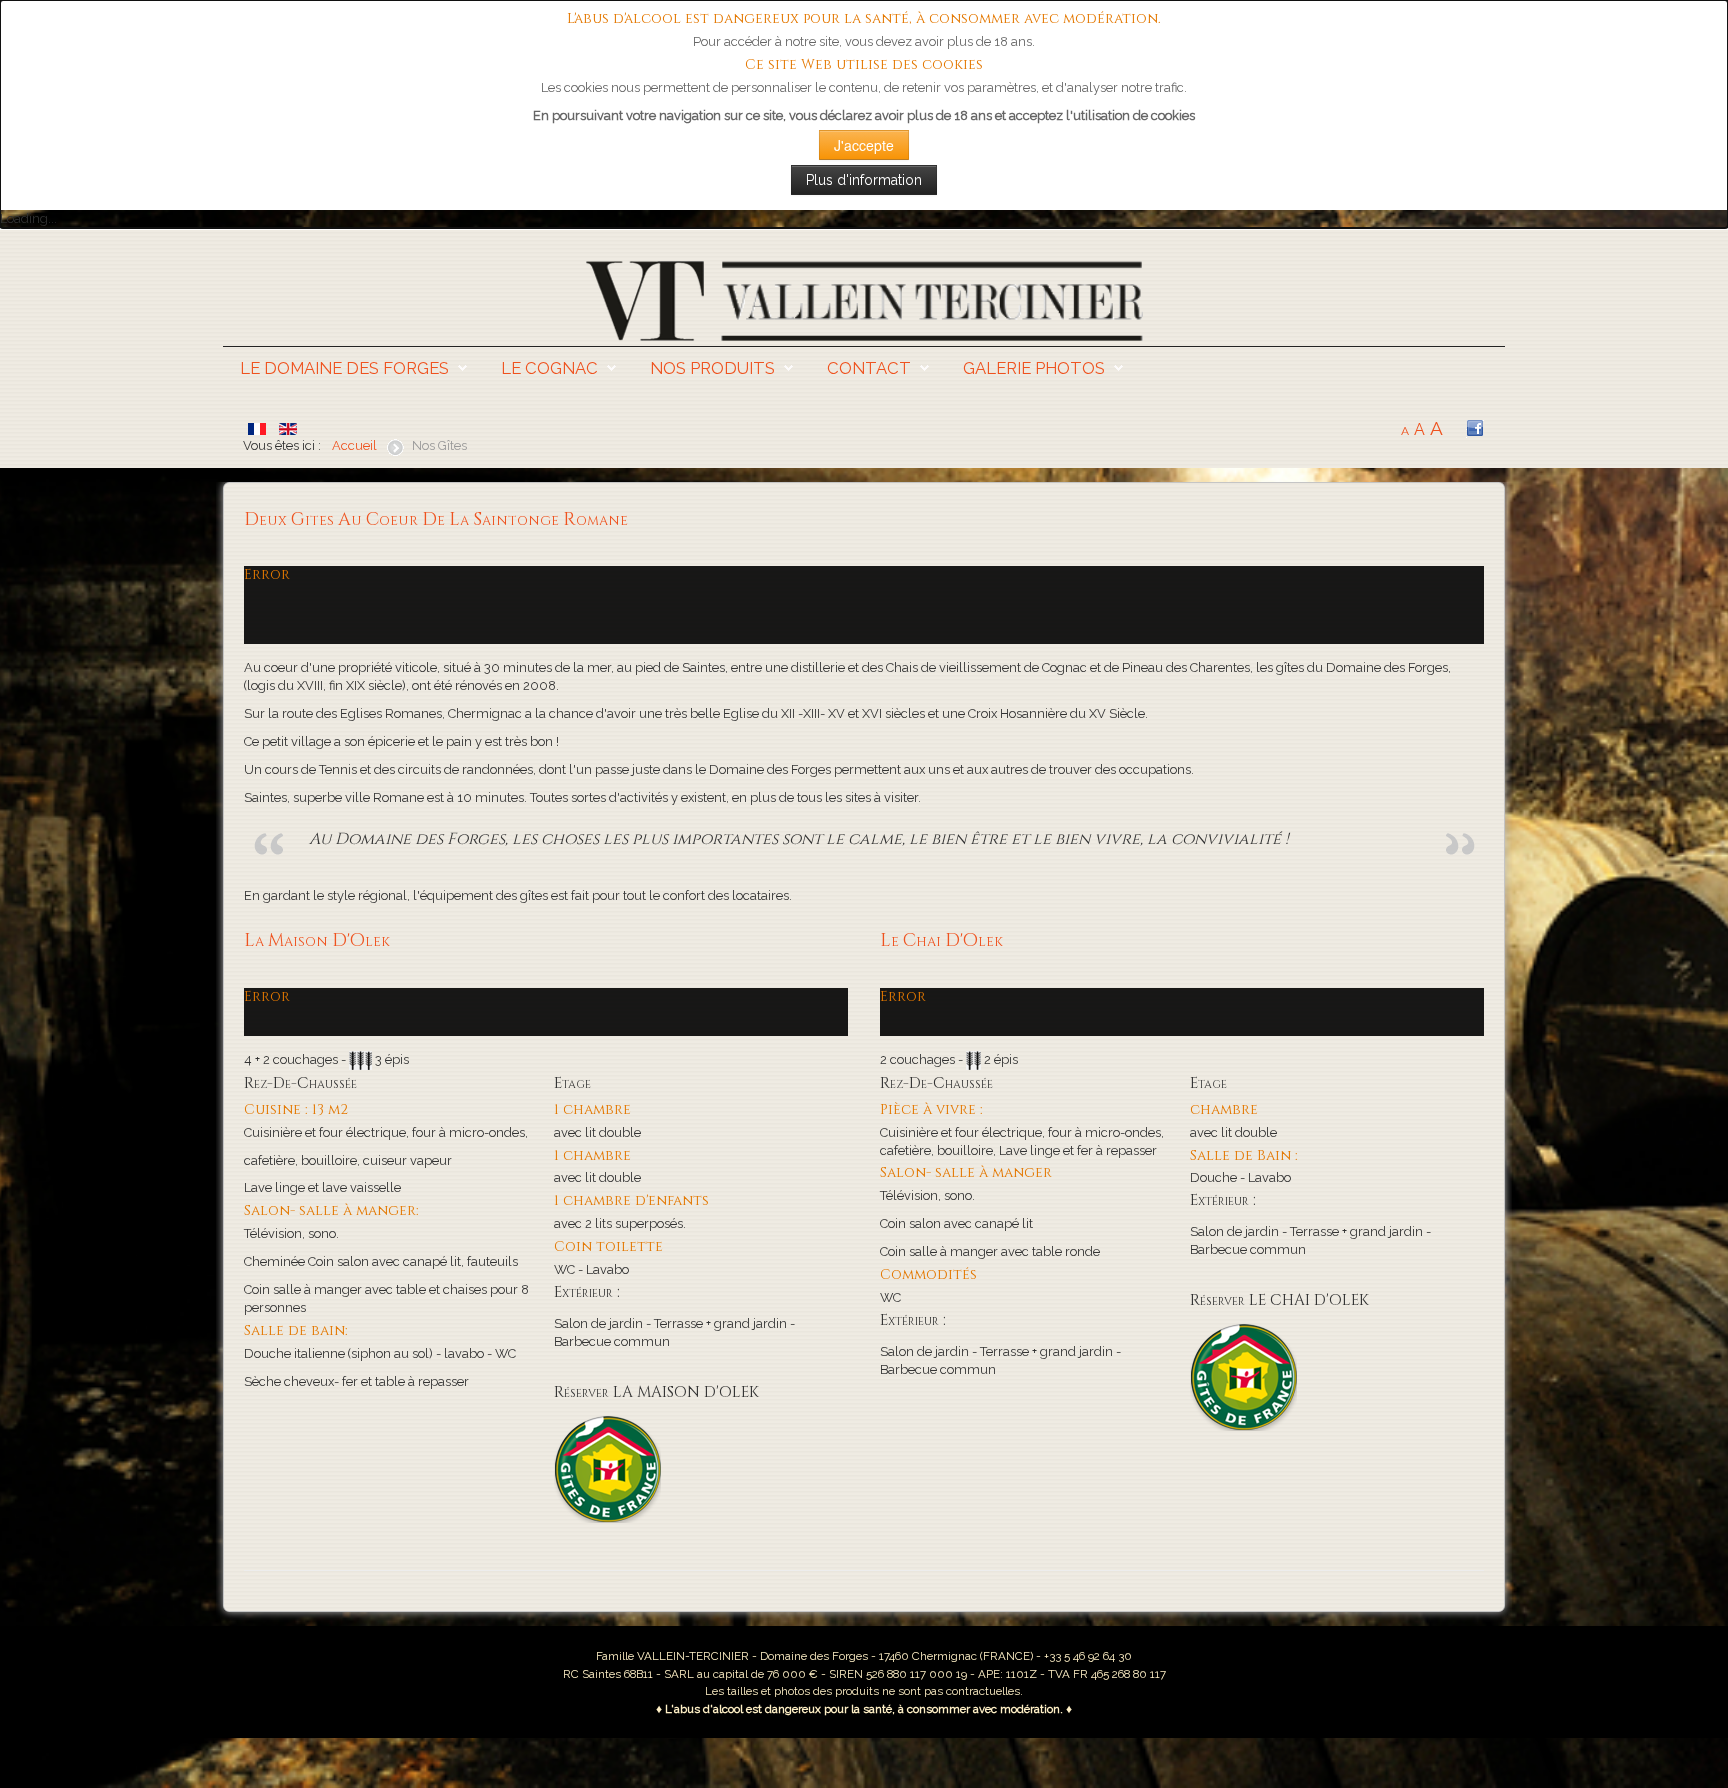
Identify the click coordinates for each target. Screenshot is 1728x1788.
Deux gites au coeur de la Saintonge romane (436, 520)
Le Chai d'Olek (941, 941)
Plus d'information (864, 180)
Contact (869, 368)
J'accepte (864, 145)
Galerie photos (1034, 368)
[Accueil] (864, 299)
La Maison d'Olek (317, 941)
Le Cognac (549, 368)
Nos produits (712, 368)
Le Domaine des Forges (344, 368)
